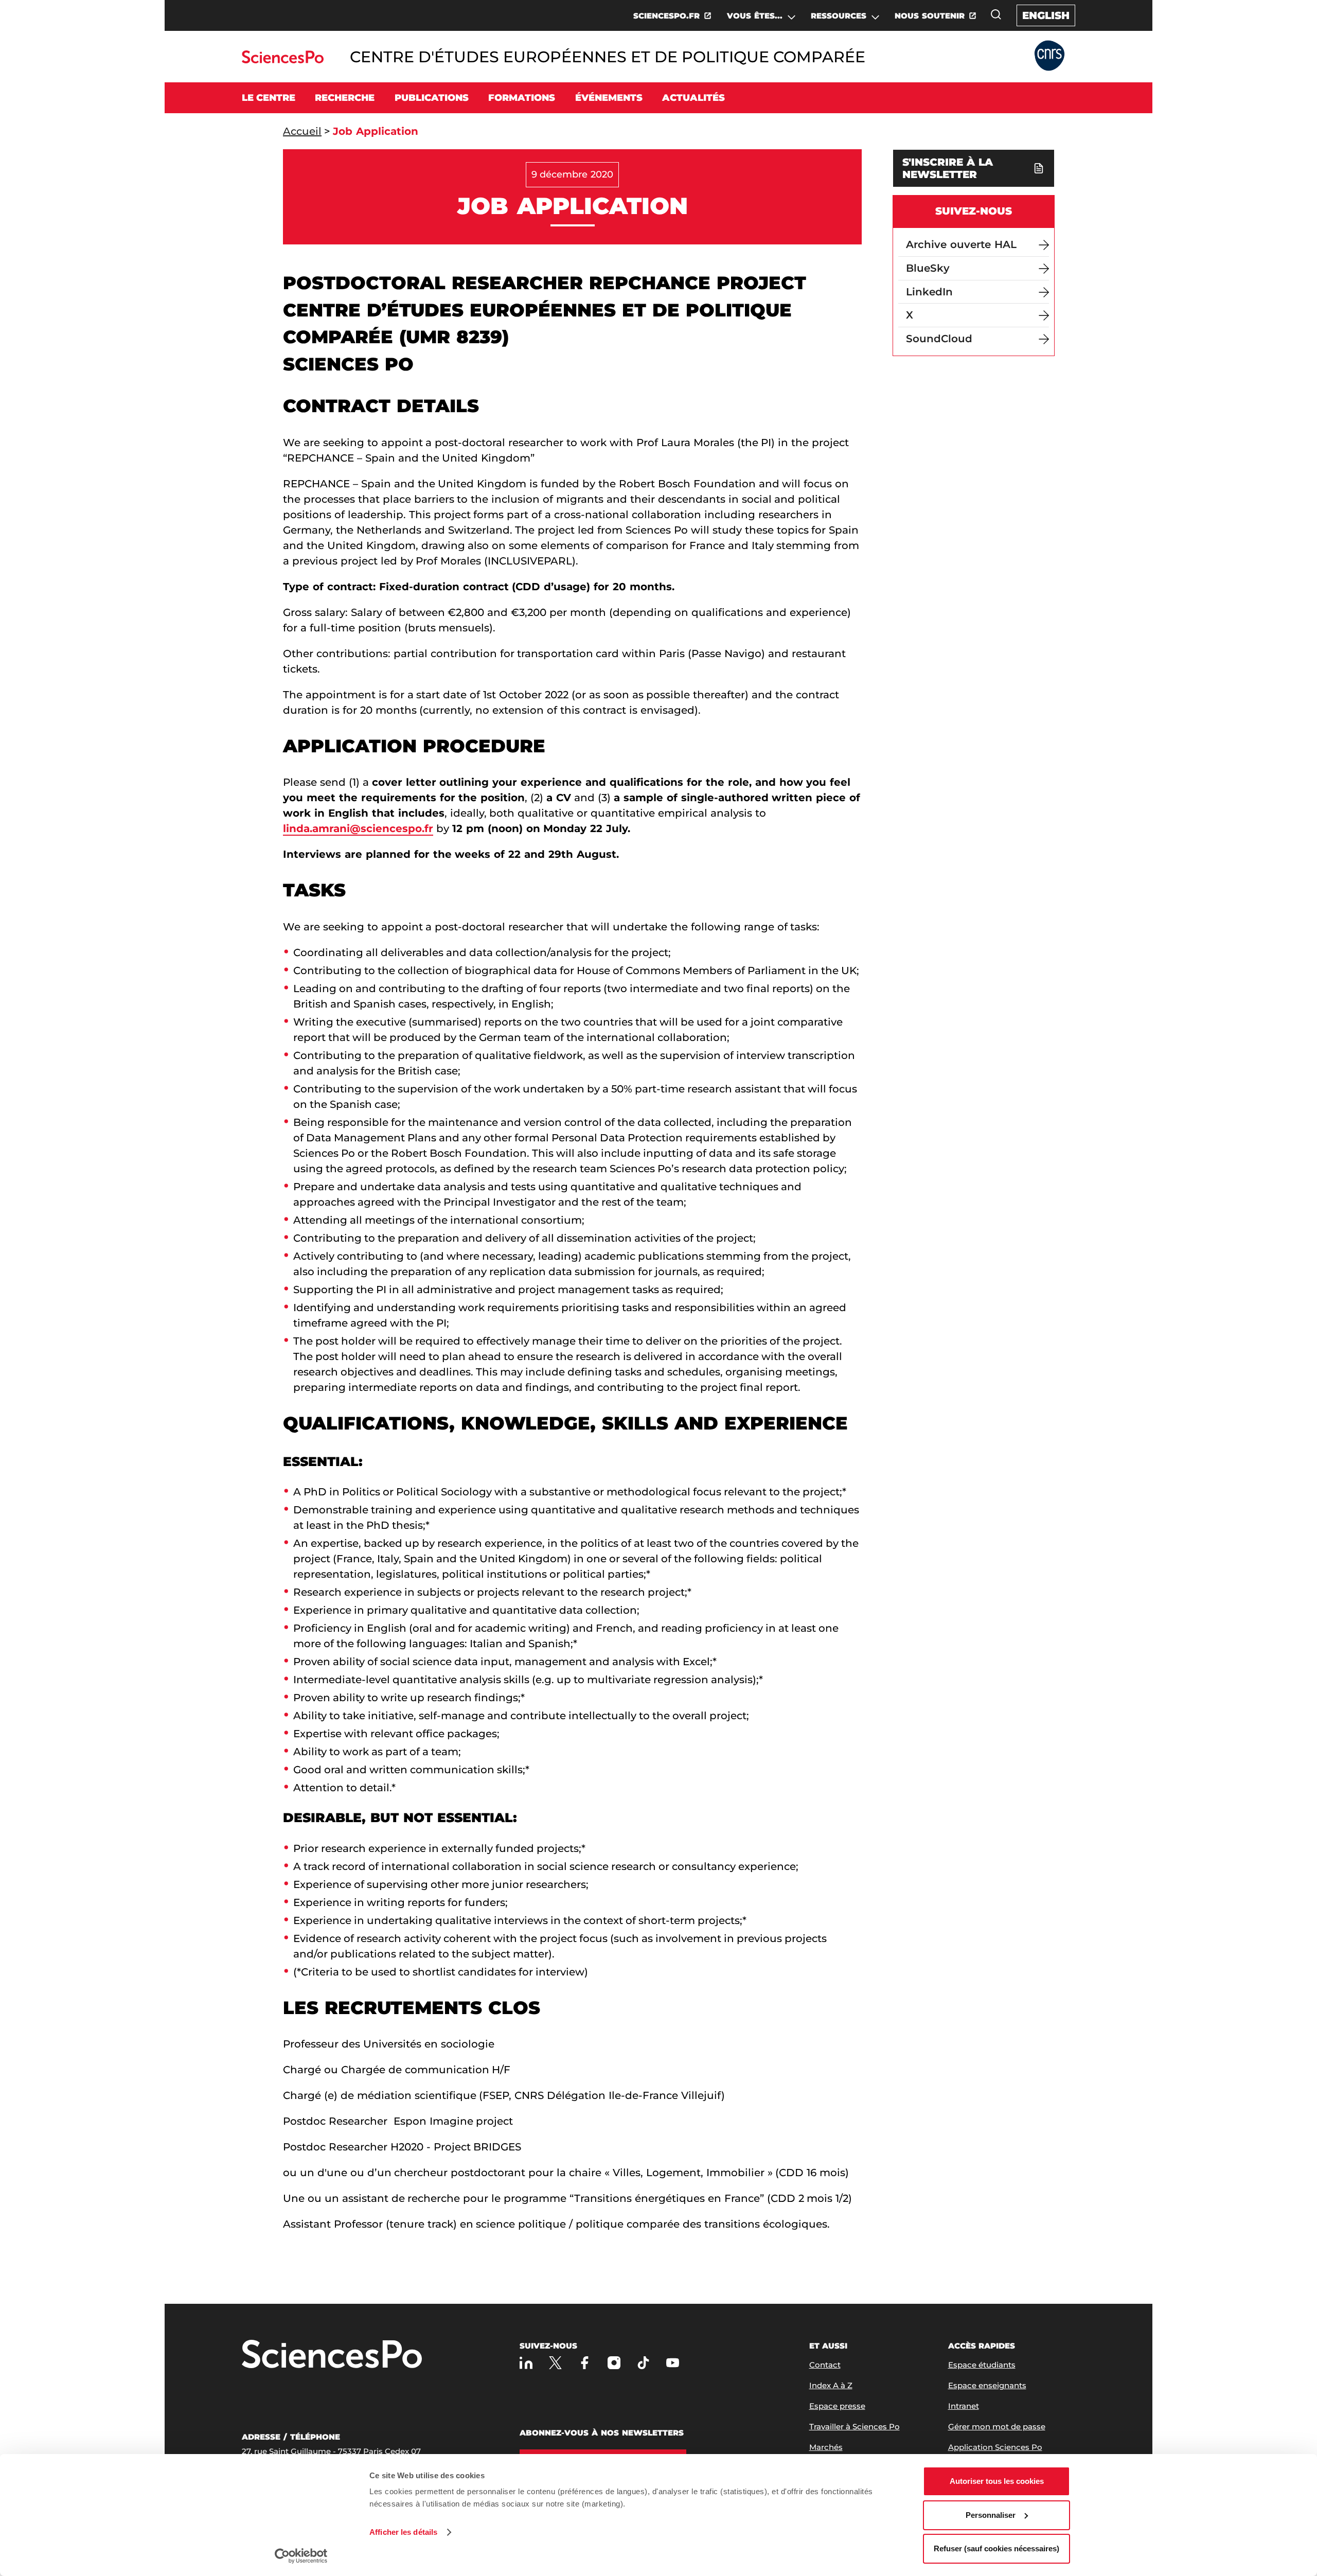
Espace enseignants (987, 2385)
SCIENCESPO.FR (666, 16)
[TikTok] (643, 2363)
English (1046, 15)
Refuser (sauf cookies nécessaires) (996, 2548)
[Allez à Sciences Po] (332, 2355)
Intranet (964, 2406)
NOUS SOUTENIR (930, 16)
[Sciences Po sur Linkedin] (526, 2363)
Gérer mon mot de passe (997, 2427)
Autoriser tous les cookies (997, 2481)
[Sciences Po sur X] (555, 2363)
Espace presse (837, 2406)
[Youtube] (673, 2363)
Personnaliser (991, 2515)
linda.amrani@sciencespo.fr (358, 828)
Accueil (302, 131)
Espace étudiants (982, 2365)
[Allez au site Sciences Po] (283, 60)
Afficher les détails (403, 2532)
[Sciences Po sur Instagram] (614, 2363)
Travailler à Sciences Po (855, 2427)
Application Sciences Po (995, 2447)
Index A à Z (831, 2385)
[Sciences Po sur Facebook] (585, 2363)
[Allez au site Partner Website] (1049, 56)
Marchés (826, 2447)
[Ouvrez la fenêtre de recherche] (996, 14)
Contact (825, 2365)
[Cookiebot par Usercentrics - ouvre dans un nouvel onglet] (301, 2556)
